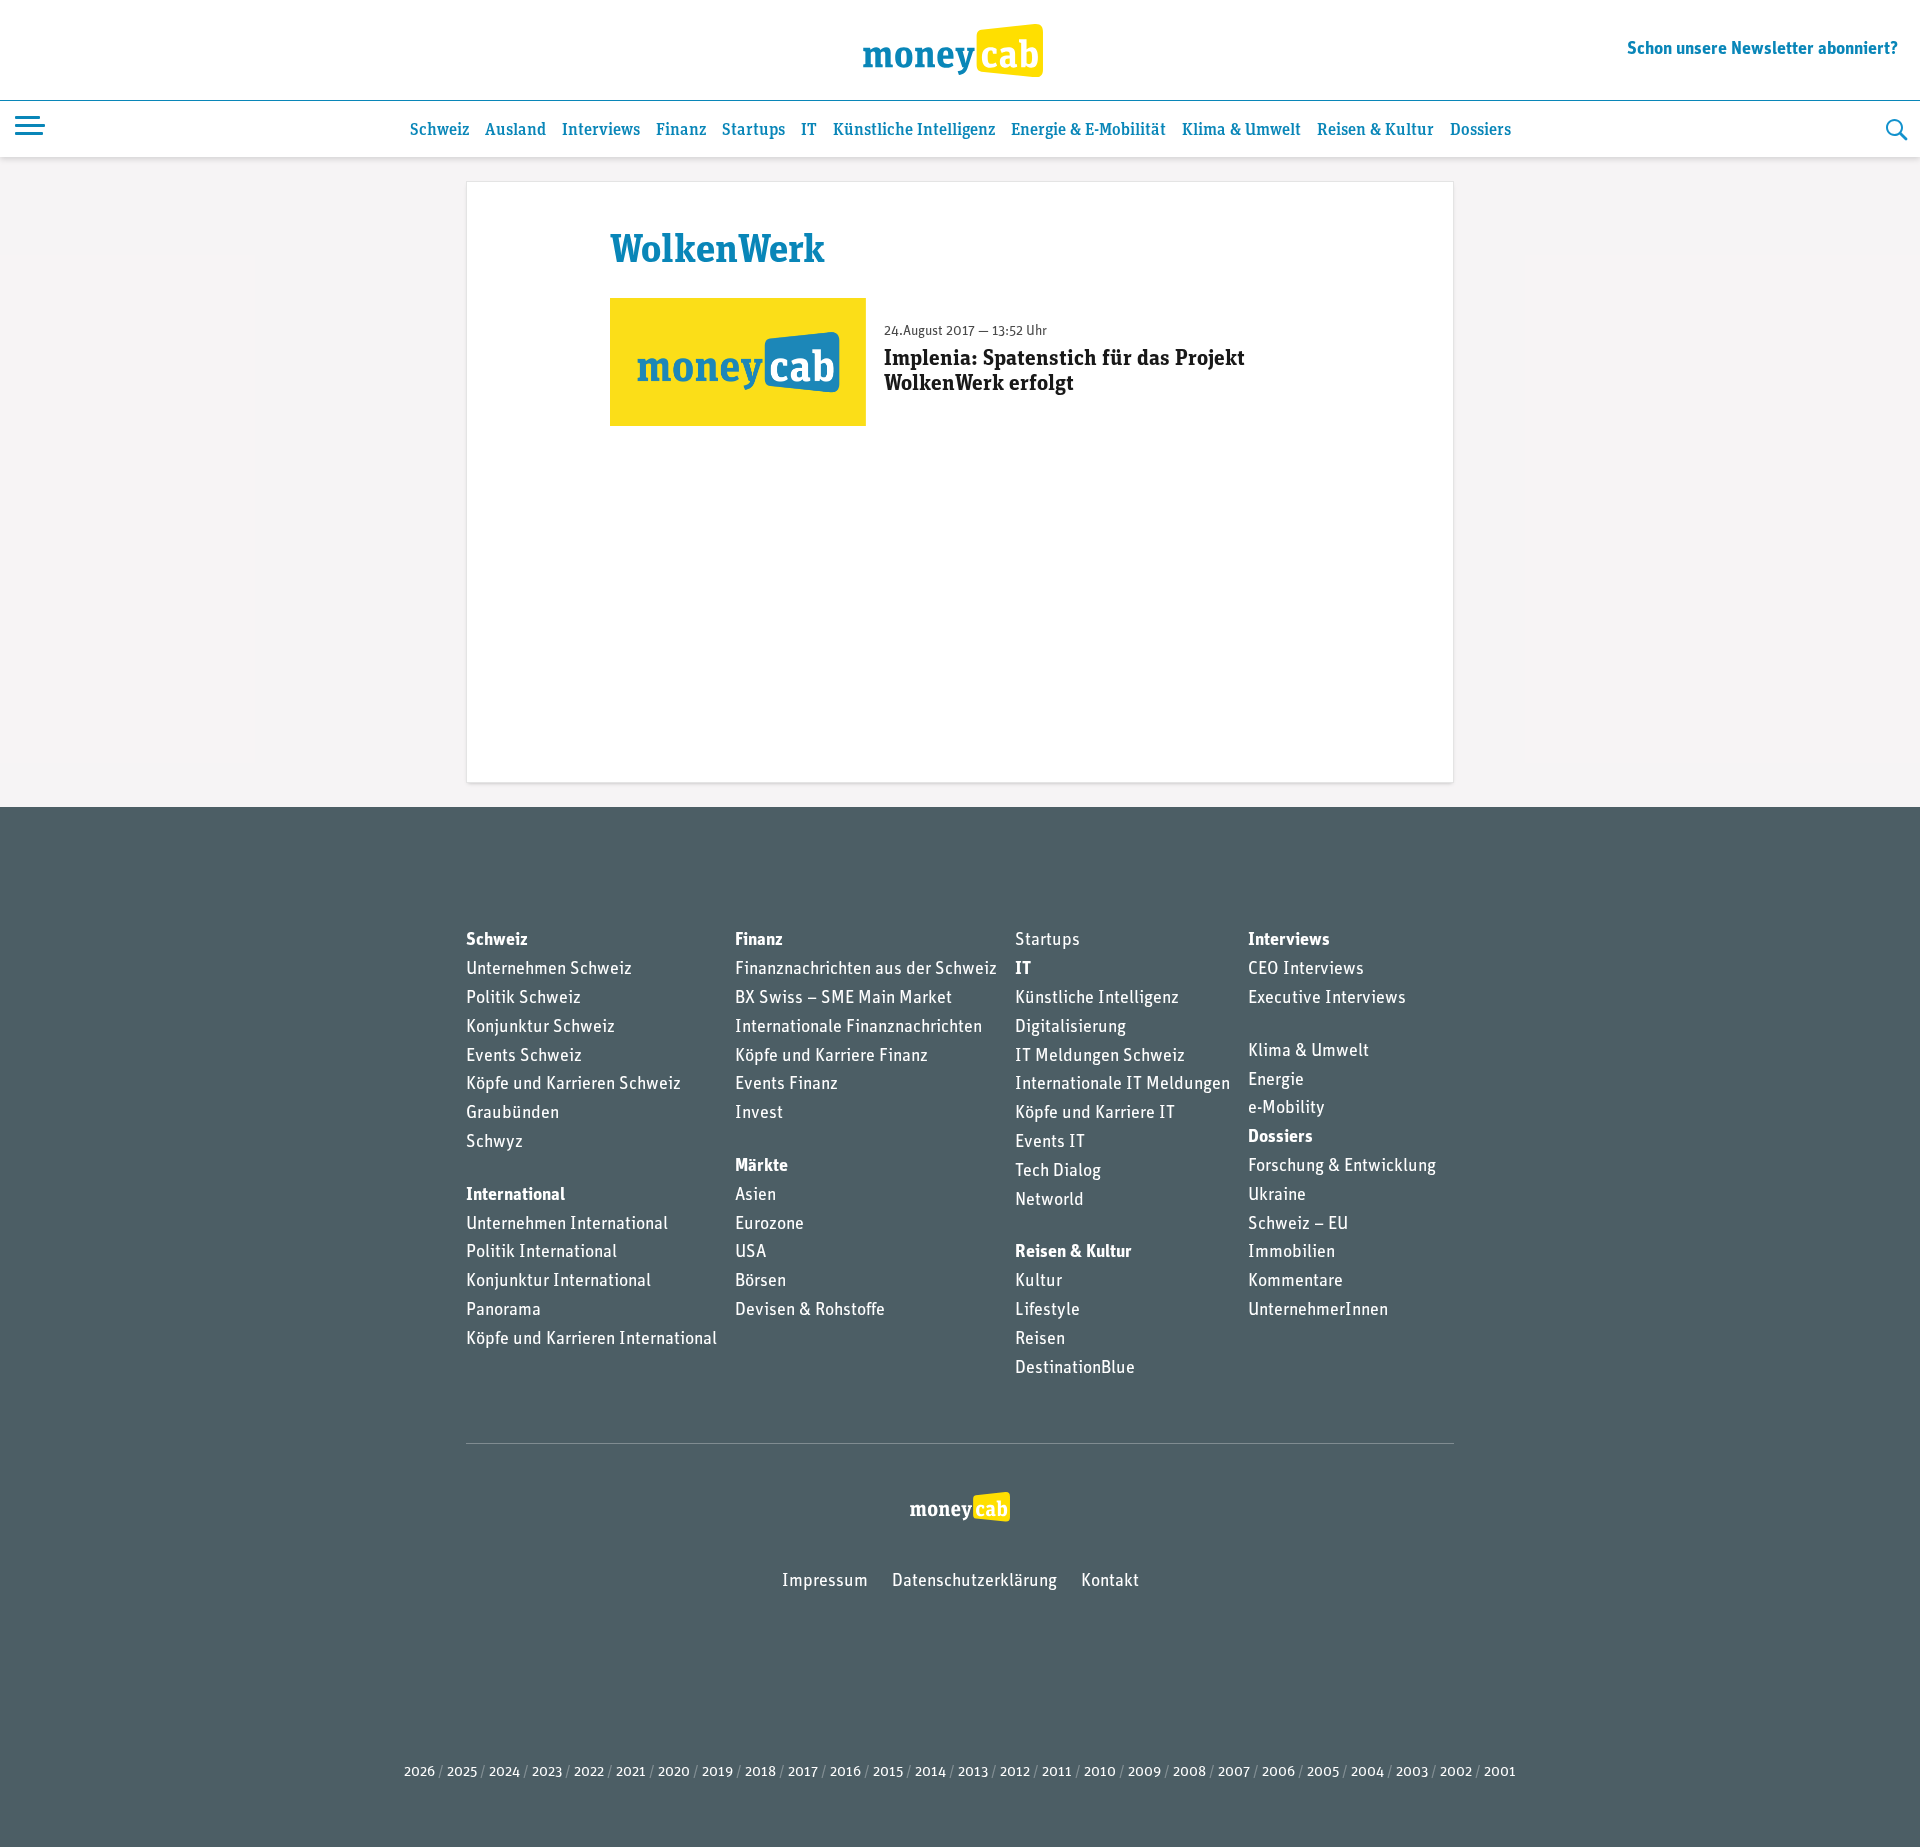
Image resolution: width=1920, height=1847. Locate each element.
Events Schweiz (524, 1057)
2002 (1456, 1772)
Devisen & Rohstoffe (810, 1311)
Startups (753, 130)
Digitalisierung (1070, 1028)
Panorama (503, 1311)
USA (750, 1253)
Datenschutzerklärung (974, 1582)
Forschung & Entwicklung (1342, 1167)
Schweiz (439, 130)
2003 (1412, 1772)
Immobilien (1291, 1253)
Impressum (825, 1582)
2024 (504, 1772)
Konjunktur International (558, 1282)
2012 (1015, 1772)
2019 (717, 1772)
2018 (760, 1772)
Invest (759, 1114)
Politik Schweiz (523, 999)
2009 (1144, 1772)
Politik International (541, 1253)
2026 (419, 1772)
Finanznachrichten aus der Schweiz (866, 970)
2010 (1100, 1772)
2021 (631, 1772)
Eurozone (769, 1225)
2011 (1057, 1772)
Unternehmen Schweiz (549, 970)
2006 (1278, 1772)
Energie (1276, 1081)
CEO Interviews (1306, 970)
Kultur (1038, 1282)
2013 (973, 1772)
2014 (930, 1772)
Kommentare (1295, 1282)
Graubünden (512, 1114)
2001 (1500, 1772)
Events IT (1050, 1143)
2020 (674, 1772)
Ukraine (1277, 1196)
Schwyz (494, 1143)
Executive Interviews (1327, 999)
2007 (1234, 1772)
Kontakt (1110, 1582)
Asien (755, 1196)
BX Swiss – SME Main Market (843, 999)
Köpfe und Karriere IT (1095, 1114)
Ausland (515, 130)
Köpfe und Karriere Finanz (831, 1057)
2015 (888, 1772)
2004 (1367, 1772)
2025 (462, 1772)
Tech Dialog (1058, 1172)
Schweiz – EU (1298, 1225)
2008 (1189, 1772)
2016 (845, 1772)
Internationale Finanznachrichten (858, 1028)
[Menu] (30, 129)
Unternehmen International (567, 1225)
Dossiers (1480, 130)
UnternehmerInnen (1318, 1311)
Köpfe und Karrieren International (591, 1340)
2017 (803, 1772)
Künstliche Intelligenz (914, 130)
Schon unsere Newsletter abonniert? (1762, 50)
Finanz (681, 130)
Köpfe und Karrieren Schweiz (573, 1085)
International (515, 1196)
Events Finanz (786, 1085)
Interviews (601, 130)
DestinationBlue (1075, 1369)
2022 (589, 1772)
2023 (547, 1772)
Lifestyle (1047, 1311)
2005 (1323, 1772)
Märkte (761, 1167)
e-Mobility (1286, 1109)
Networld (1049, 1201)
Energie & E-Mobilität (1088, 130)
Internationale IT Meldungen (1122, 1085)
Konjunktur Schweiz (540, 1028)
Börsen (760, 1282)
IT (809, 130)
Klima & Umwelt (1241, 130)
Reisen (1040, 1340)
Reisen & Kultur (1375, 130)
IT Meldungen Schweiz (1100, 1057)
